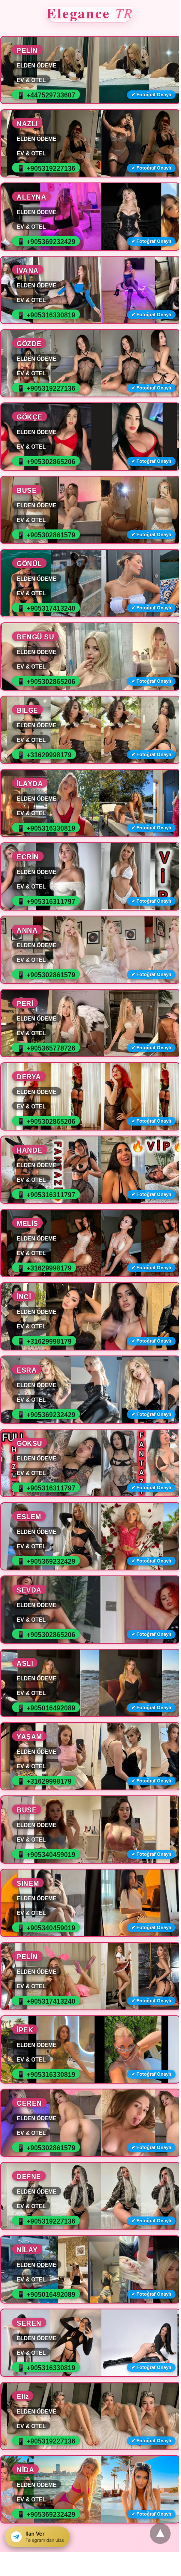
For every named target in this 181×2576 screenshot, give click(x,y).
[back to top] (160, 2534)
